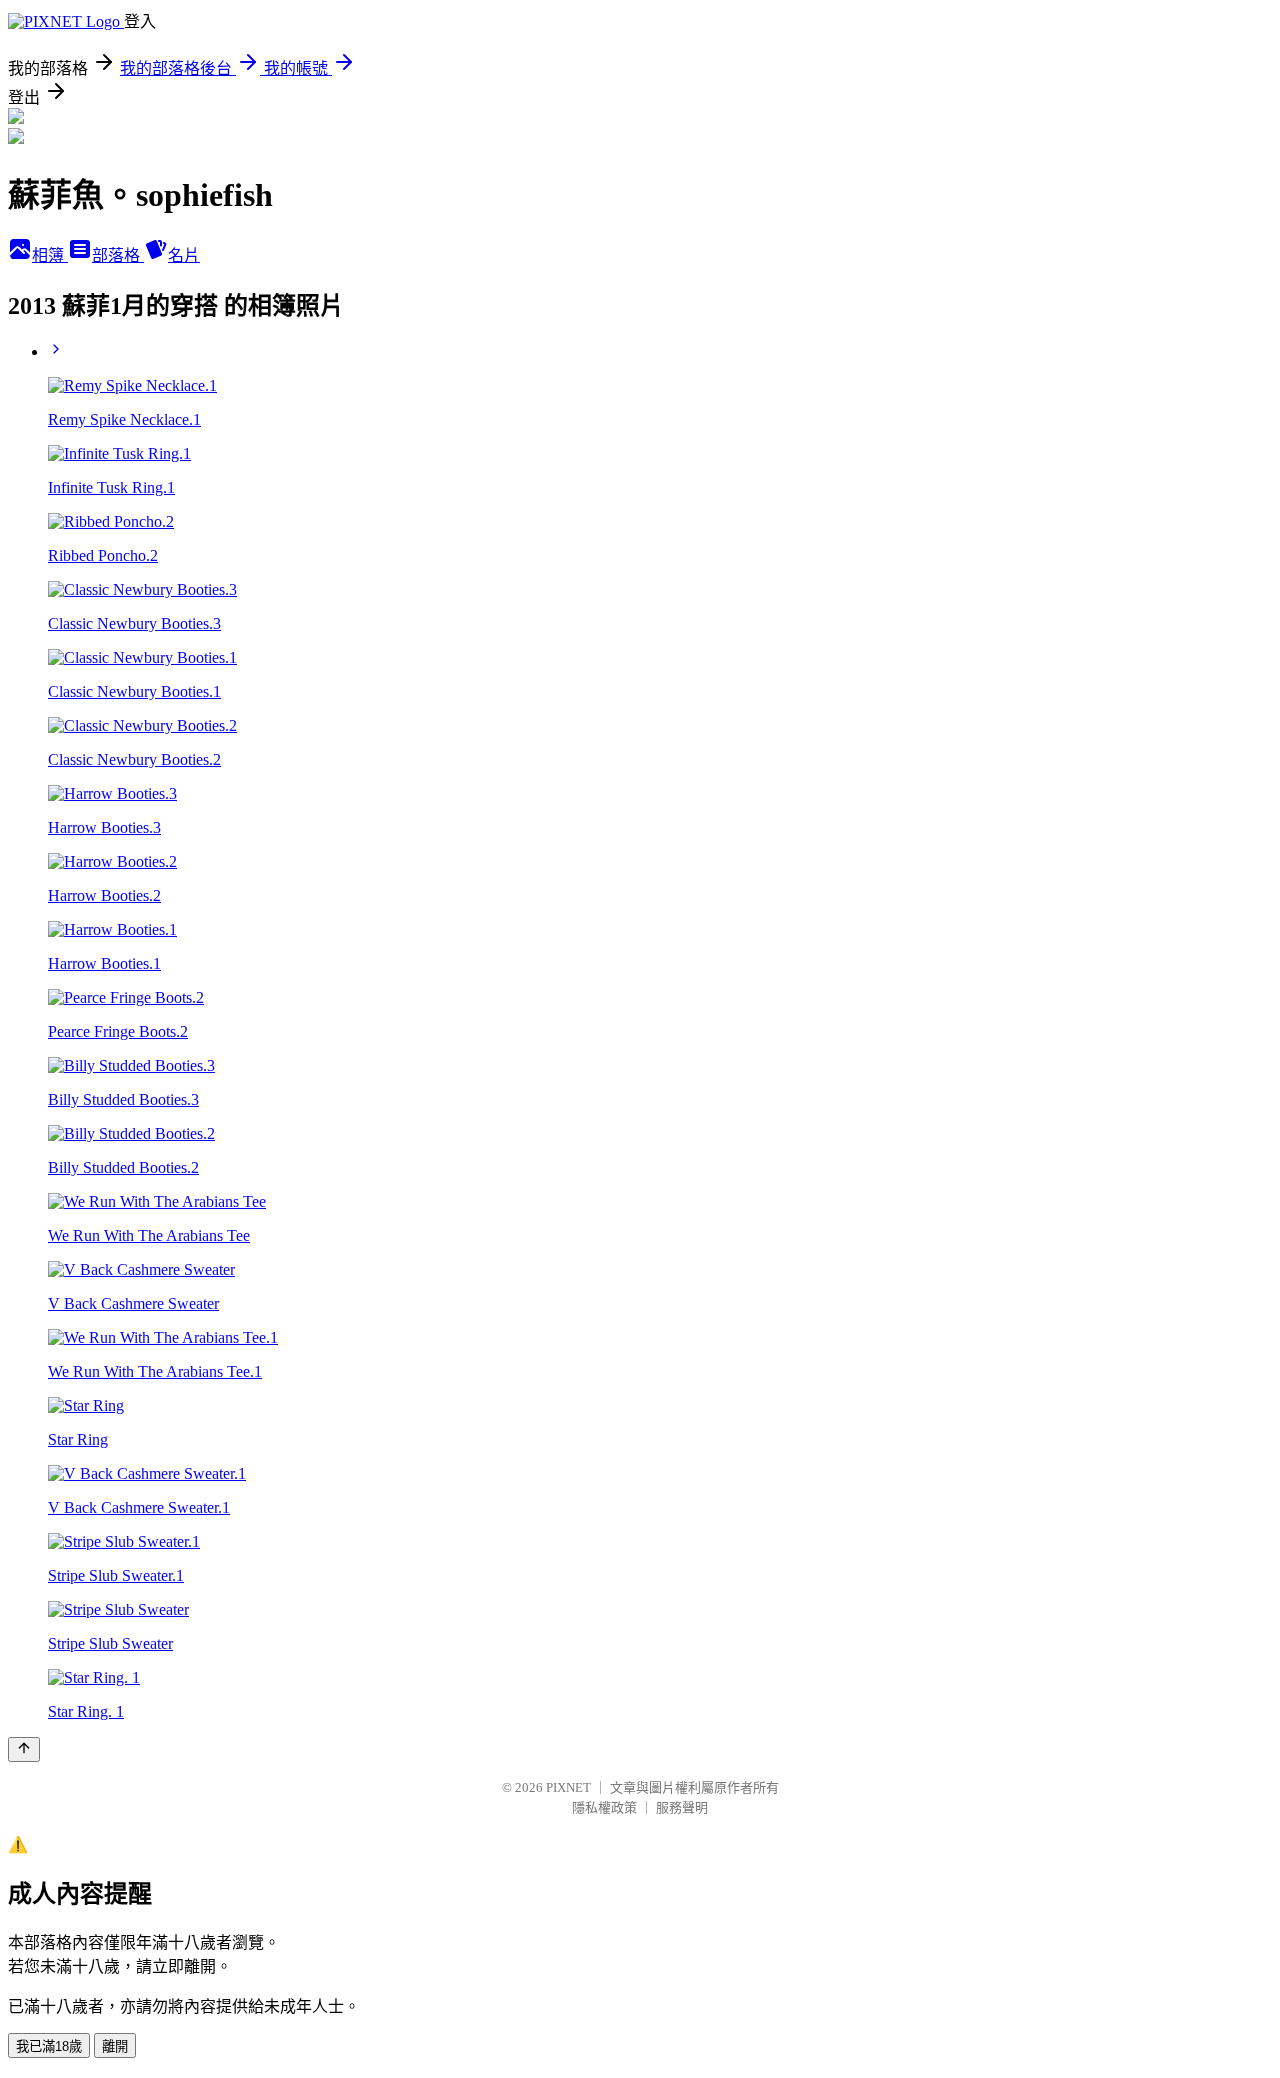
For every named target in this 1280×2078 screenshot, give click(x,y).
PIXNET (568, 1787)
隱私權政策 (604, 1807)
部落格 (118, 255)
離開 (115, 2046)
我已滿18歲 (49, 2046)
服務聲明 (682, 1807)
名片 (184, 255)
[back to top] (24, 1749)
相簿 (50, 255)
